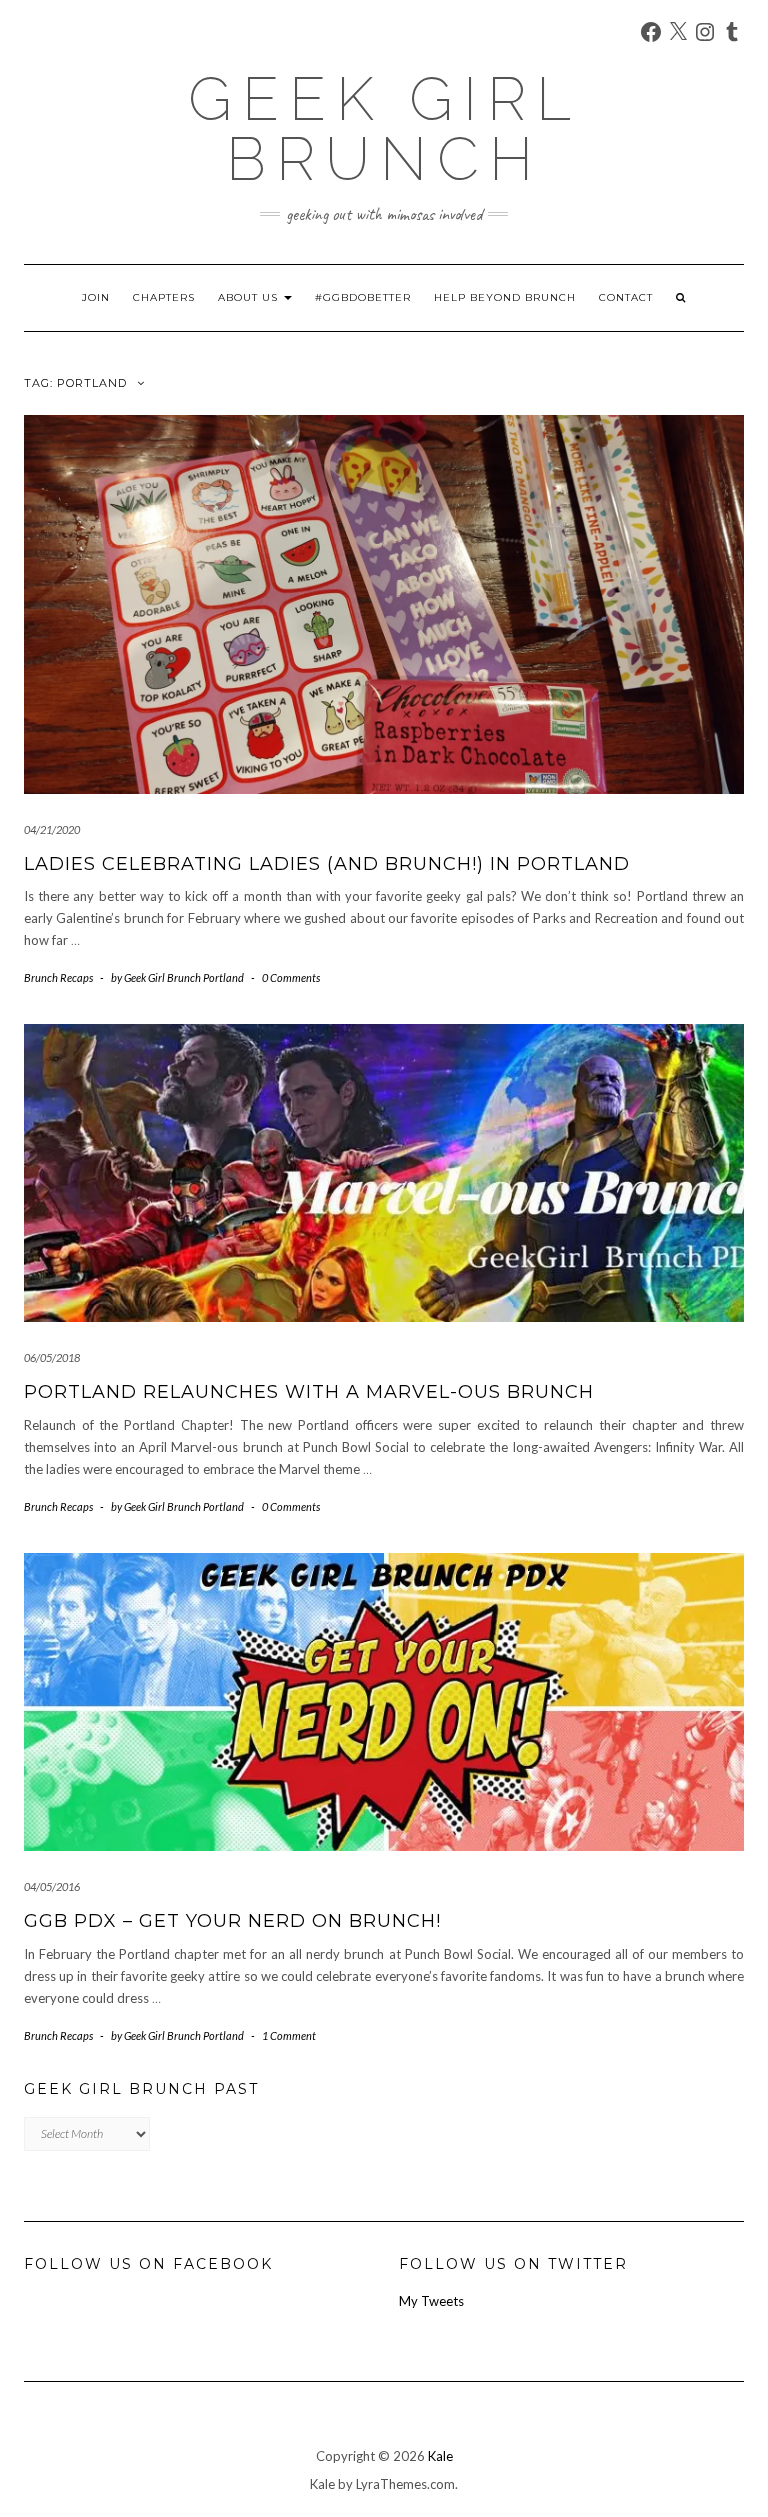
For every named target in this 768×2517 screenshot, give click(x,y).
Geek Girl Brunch (384, 129)
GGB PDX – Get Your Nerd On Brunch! (232, 1921)
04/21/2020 (52, 829)
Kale (440, 2456)
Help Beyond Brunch (505, 297)
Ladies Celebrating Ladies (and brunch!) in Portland (327, 864)
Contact (626, 297)
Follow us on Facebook (148, 2264)
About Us (250, 297)
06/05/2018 (52, 1357)
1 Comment (289, 2035)
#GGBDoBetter (363, 297)
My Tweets (431, 2301)
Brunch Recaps (58, 977)
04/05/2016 (52, 1886)
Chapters (164, 297)
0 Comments (291, 977)
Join (96, 297)
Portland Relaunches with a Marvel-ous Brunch (309, 1392)
